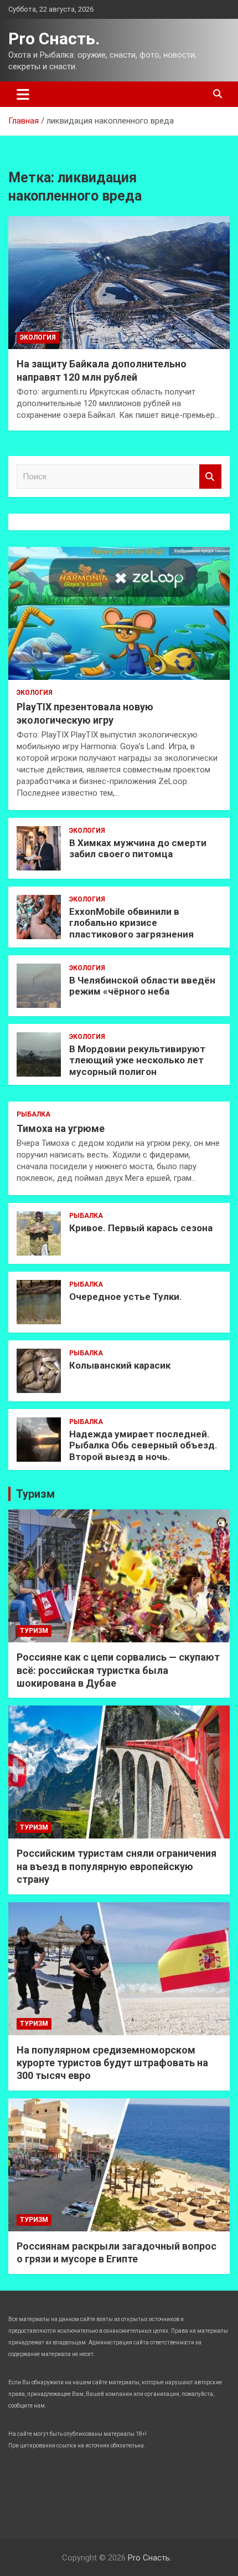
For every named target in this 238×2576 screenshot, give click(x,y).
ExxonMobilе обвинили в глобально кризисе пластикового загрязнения (131, 923)
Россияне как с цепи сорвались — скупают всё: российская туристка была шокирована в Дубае (118, 1670)
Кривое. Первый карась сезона (141, 1228)
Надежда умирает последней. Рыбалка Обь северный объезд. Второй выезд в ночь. (143, 1445)
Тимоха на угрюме (61, 1128)
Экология (38, 337)
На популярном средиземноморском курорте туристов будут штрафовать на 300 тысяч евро (112, 2063)
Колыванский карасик (120, 1365)
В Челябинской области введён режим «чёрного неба (142, 986)
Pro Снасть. (54, 39)
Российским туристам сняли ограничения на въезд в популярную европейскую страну (117, 1866)
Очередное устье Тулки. (126, 1297)
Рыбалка (33, 1114)
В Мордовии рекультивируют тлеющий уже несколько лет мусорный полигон (137, 1060)
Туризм (35, 1494)
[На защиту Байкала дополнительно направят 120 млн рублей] (119, 282)
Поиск (210, 477)
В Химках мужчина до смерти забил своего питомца (138, 848)
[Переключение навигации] (23, 94)
